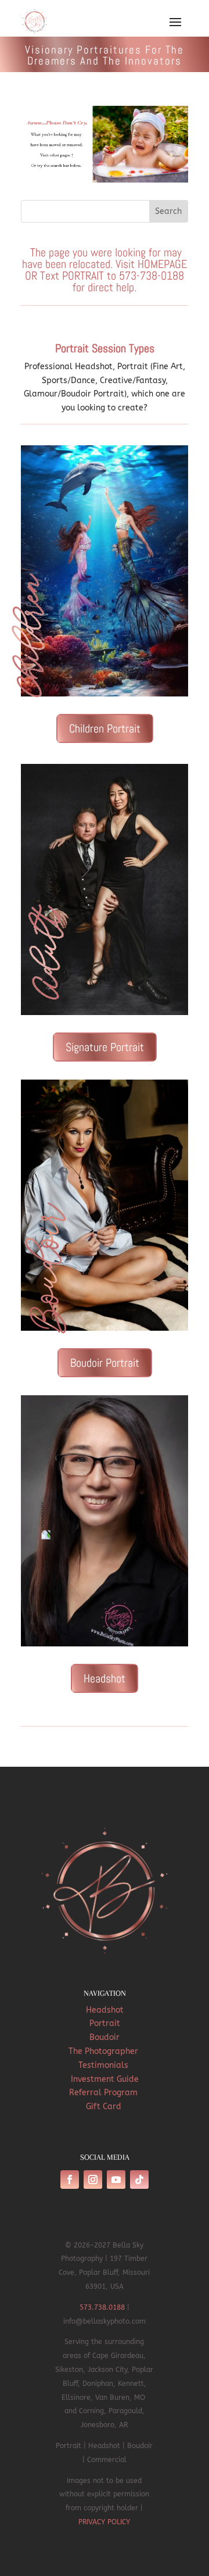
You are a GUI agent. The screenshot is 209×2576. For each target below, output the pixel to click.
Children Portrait (105, 728)
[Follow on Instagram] (93, 2180)
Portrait (105, 2023)
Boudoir (105, 2037)
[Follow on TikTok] (139, 2180)
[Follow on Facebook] (70, 2180)
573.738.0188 (102, 2307)
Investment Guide (105, 2079)
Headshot (105, 1678)
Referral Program (105, 2093)
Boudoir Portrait (105, 1363)
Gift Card (105, 2107)
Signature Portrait (105, 1047)
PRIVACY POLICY (104, 2522)
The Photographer (105, 2051)
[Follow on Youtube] (116, 2180)
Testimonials (105, 2065)
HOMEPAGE (162, 264)
